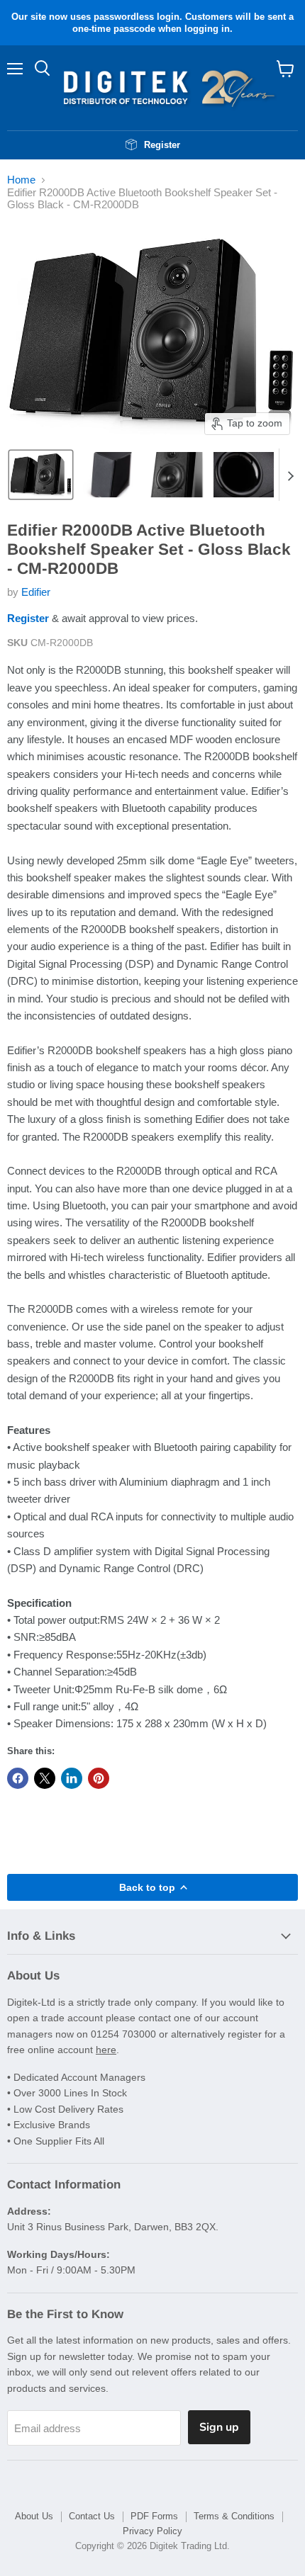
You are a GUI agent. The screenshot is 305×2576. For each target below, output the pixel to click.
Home (21, 180)
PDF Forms (154, 2516)
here (106, 2050)
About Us (34, 2516)
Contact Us (92, 2516)
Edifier (36, 592)
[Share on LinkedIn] (72, 1778)
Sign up (219, 2427)
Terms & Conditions (234, 2516)
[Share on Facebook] (18, 1778)
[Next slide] (290, 475)
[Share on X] (45, 1778)
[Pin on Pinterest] (99, 1778)
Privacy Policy (152, 2531)
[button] (41, 475)
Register (28, 618)
